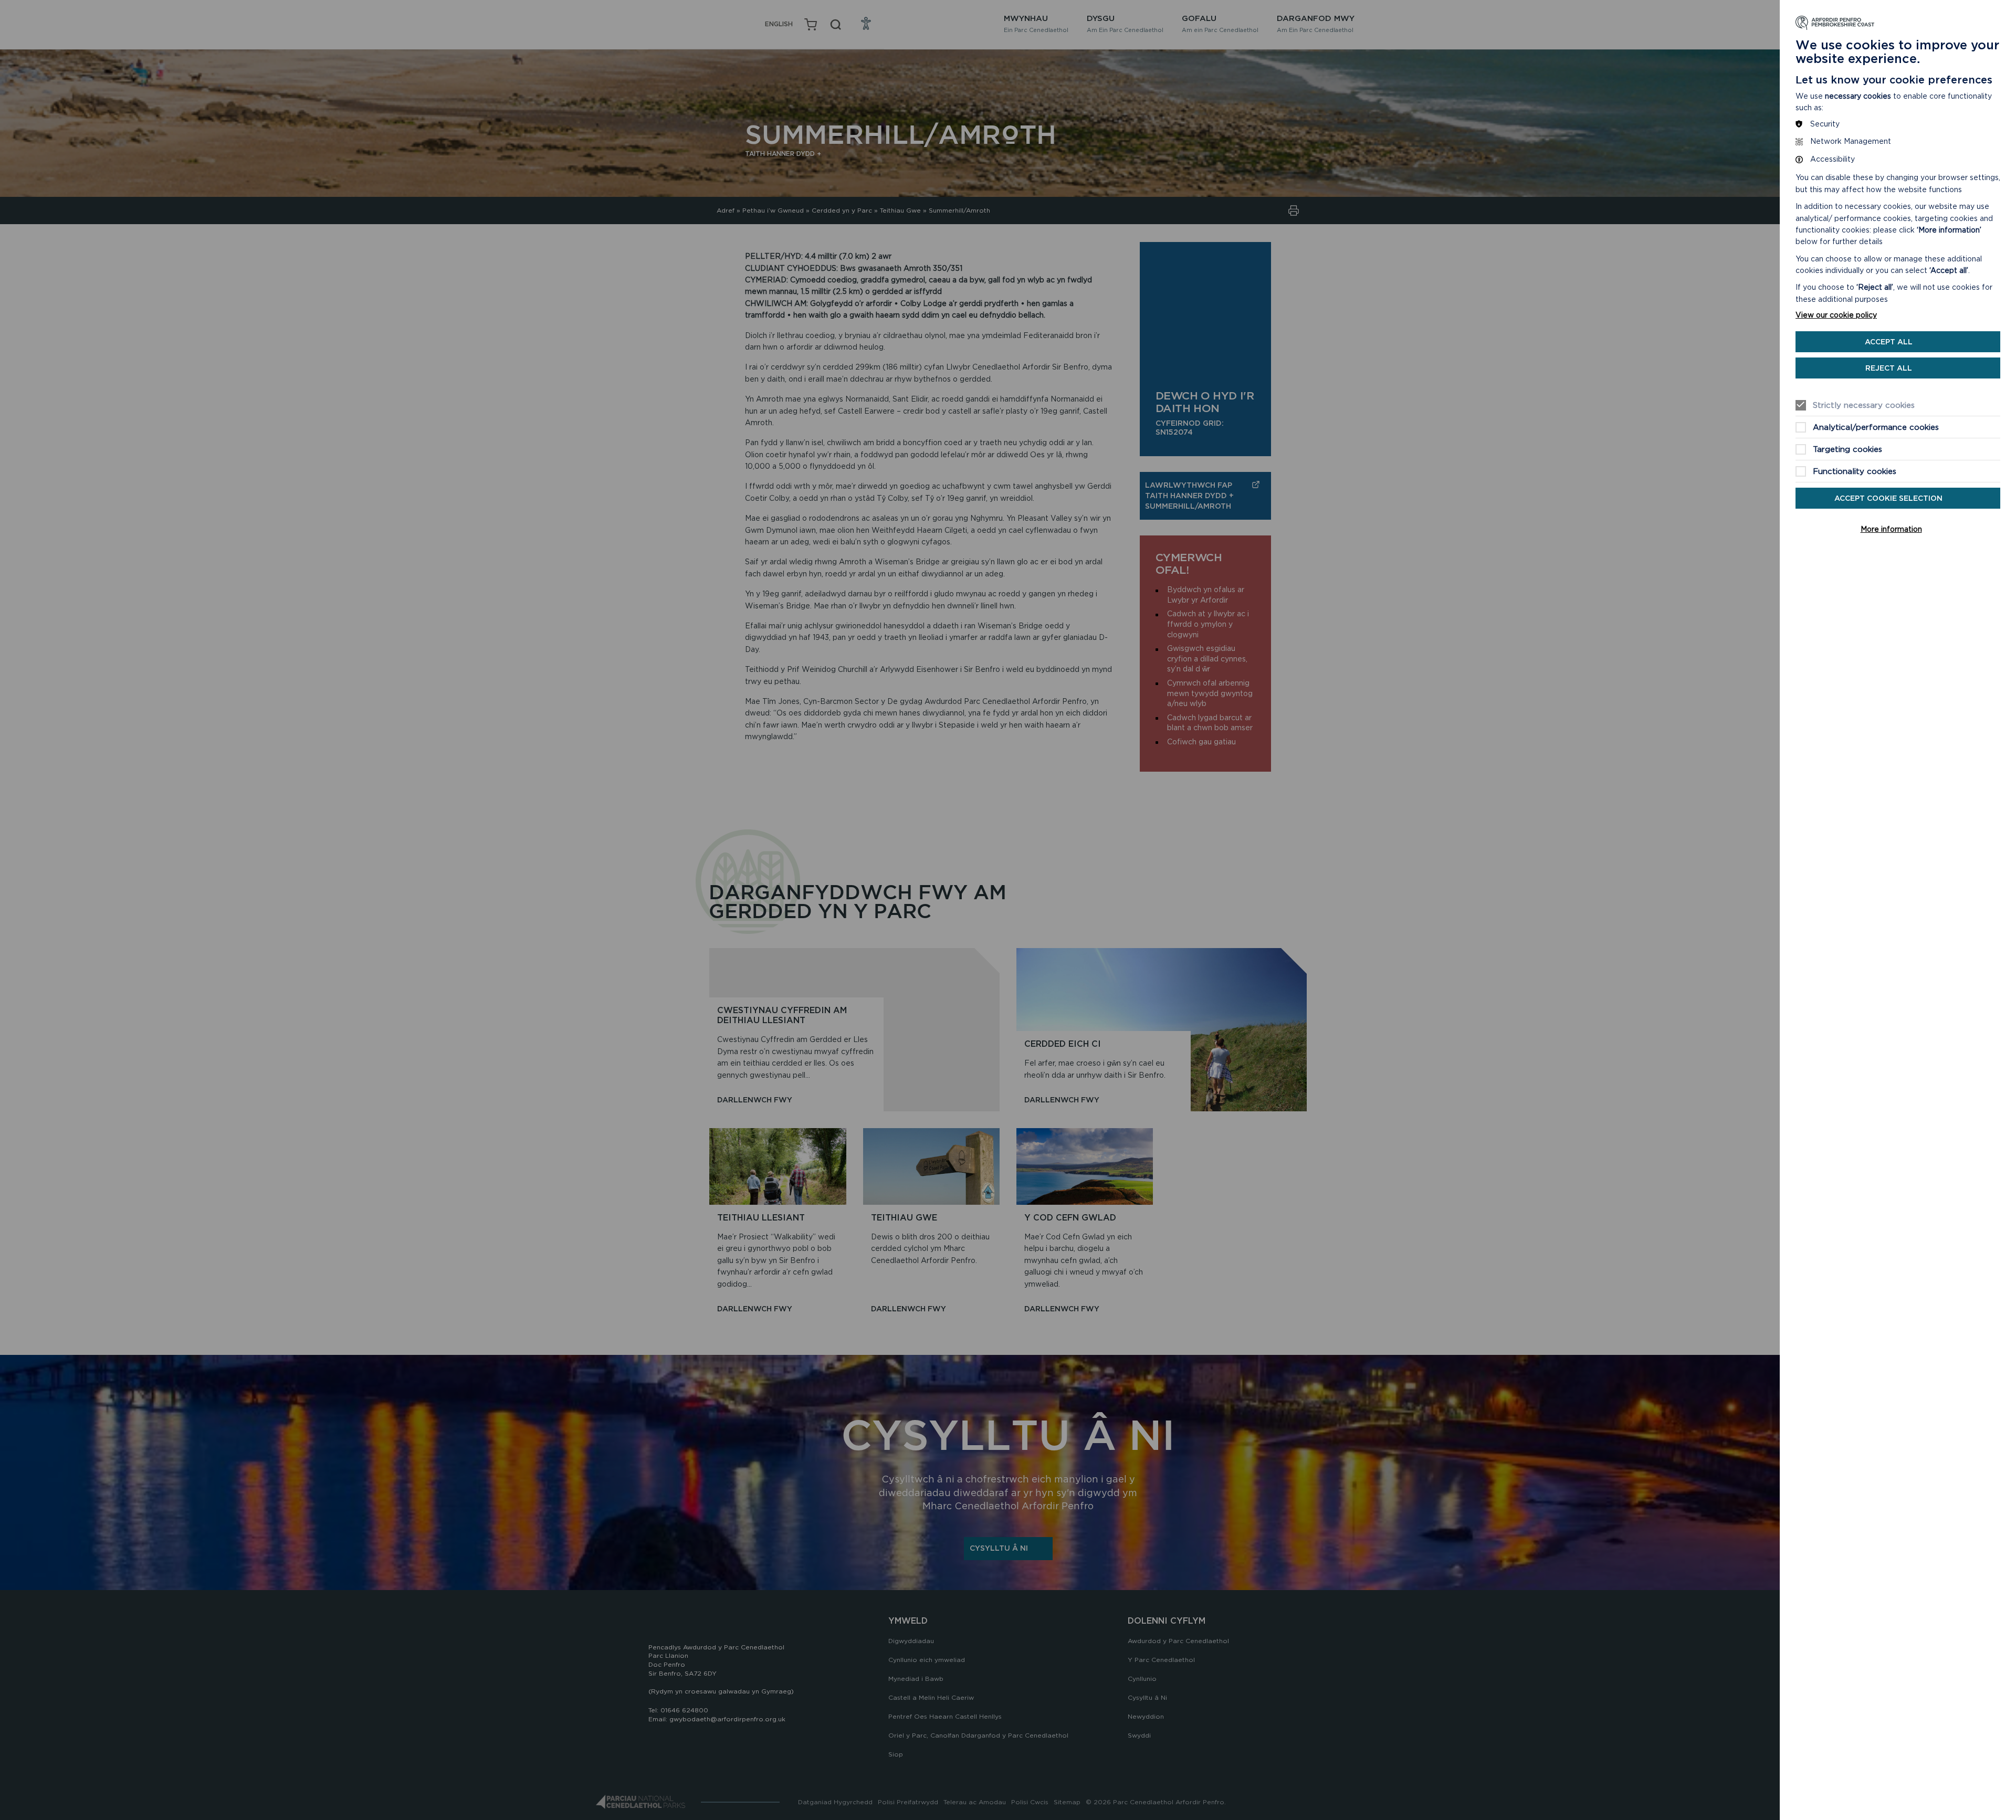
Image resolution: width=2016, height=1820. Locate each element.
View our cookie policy (1836, 315)
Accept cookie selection (1888, 498)
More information (1891, 529)
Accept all (1889, 342)
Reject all (1889, 368)
